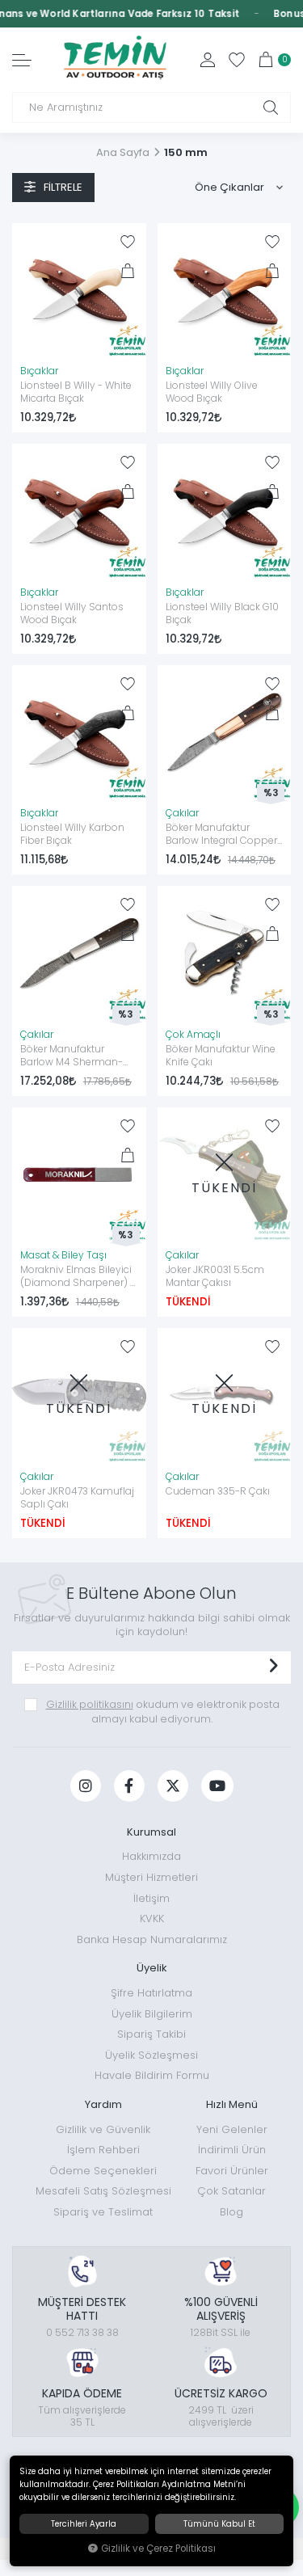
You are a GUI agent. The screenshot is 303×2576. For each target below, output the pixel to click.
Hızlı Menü (232, 2104)
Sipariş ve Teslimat (103, 2212)
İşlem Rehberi (103, 2150)
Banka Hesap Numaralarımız (152, 1939)
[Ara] (271, 108)
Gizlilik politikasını (90, 1704)
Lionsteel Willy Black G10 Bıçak (222, 613)
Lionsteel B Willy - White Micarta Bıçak (76, 392)
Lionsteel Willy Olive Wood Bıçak (212, 392)
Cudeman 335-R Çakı (218, 1491)
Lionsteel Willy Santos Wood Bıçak (72, 613)
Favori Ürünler (232, 2171)
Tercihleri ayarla (84, 2524)
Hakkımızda (151, 1856)
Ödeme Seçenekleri (103, 2171)
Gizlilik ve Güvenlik (103, 2129)
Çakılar (182, 813)
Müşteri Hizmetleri (151, 1877)
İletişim (151, 1898)
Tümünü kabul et (219, 2524)
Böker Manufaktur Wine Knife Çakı (221, 1056)
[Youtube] (217, 1786)
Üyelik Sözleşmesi (151, 2055)
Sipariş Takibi (151, 2034)
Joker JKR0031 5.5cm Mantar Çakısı (215, 1276)
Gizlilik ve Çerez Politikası (158, 2549)
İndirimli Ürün (232, 2150)
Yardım (103, 2104)
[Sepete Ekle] (128, 271)
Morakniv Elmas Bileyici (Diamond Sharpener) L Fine (77, 1277)
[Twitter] (173, 1786)
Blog (231, 2212)
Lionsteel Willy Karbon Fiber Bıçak (72, 834)
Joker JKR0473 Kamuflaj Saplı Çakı (77, 1498)
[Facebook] (129, 1786)
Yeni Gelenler (232, 2129)
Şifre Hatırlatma (151, 1993)
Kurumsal (151, 1832)
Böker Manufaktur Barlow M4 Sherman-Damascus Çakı (72, 1056)
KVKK (152, 1918)
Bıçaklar (39, 371)
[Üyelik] (208, 60)
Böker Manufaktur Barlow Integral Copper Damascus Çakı (221, 835)
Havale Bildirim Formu (152, 2075)
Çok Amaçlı (193, 1035)
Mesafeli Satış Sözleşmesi (103, 2191)
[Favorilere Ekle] (128, 242)
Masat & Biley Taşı (63, 1255)
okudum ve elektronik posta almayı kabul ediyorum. (163, 1712)
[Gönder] (273, 1667)
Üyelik (152, 1968)
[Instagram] (86, 1786)
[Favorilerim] (237, 60)
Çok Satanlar (231, 2191)
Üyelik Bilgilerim (152, 2014)
